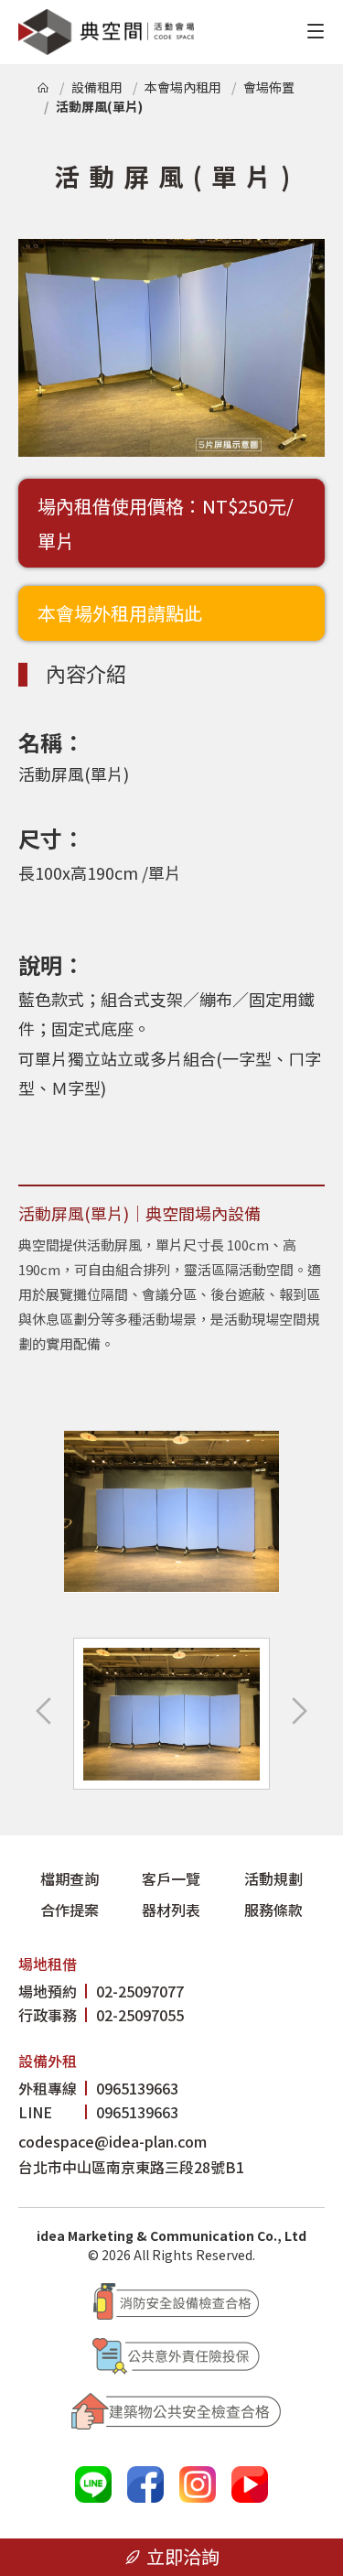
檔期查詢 (70, 1878)
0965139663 (98, 2088)
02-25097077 (101, 1991)
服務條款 (273, 1910)
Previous (46, 1711)
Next (297, 1711)
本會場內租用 (183, 87)
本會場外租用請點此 (120, 613)
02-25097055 (101, 2015)
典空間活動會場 (106, 32)
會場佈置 (269, 87)
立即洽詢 (183, 2556)
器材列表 (171, 1910)
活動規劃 (273, 1878)
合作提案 (70, 1910)
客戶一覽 (171, 1878)
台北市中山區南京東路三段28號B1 (131, 2167)
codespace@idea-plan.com (113, 2141)
